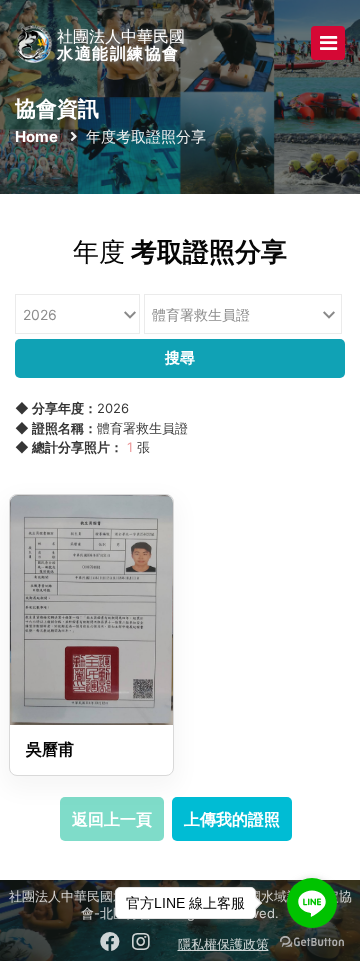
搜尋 (180, 357)
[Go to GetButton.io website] (312, 941)
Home (36, 136)
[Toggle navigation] (328, 43)
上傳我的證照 (232, 819)
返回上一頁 (112, 819)
